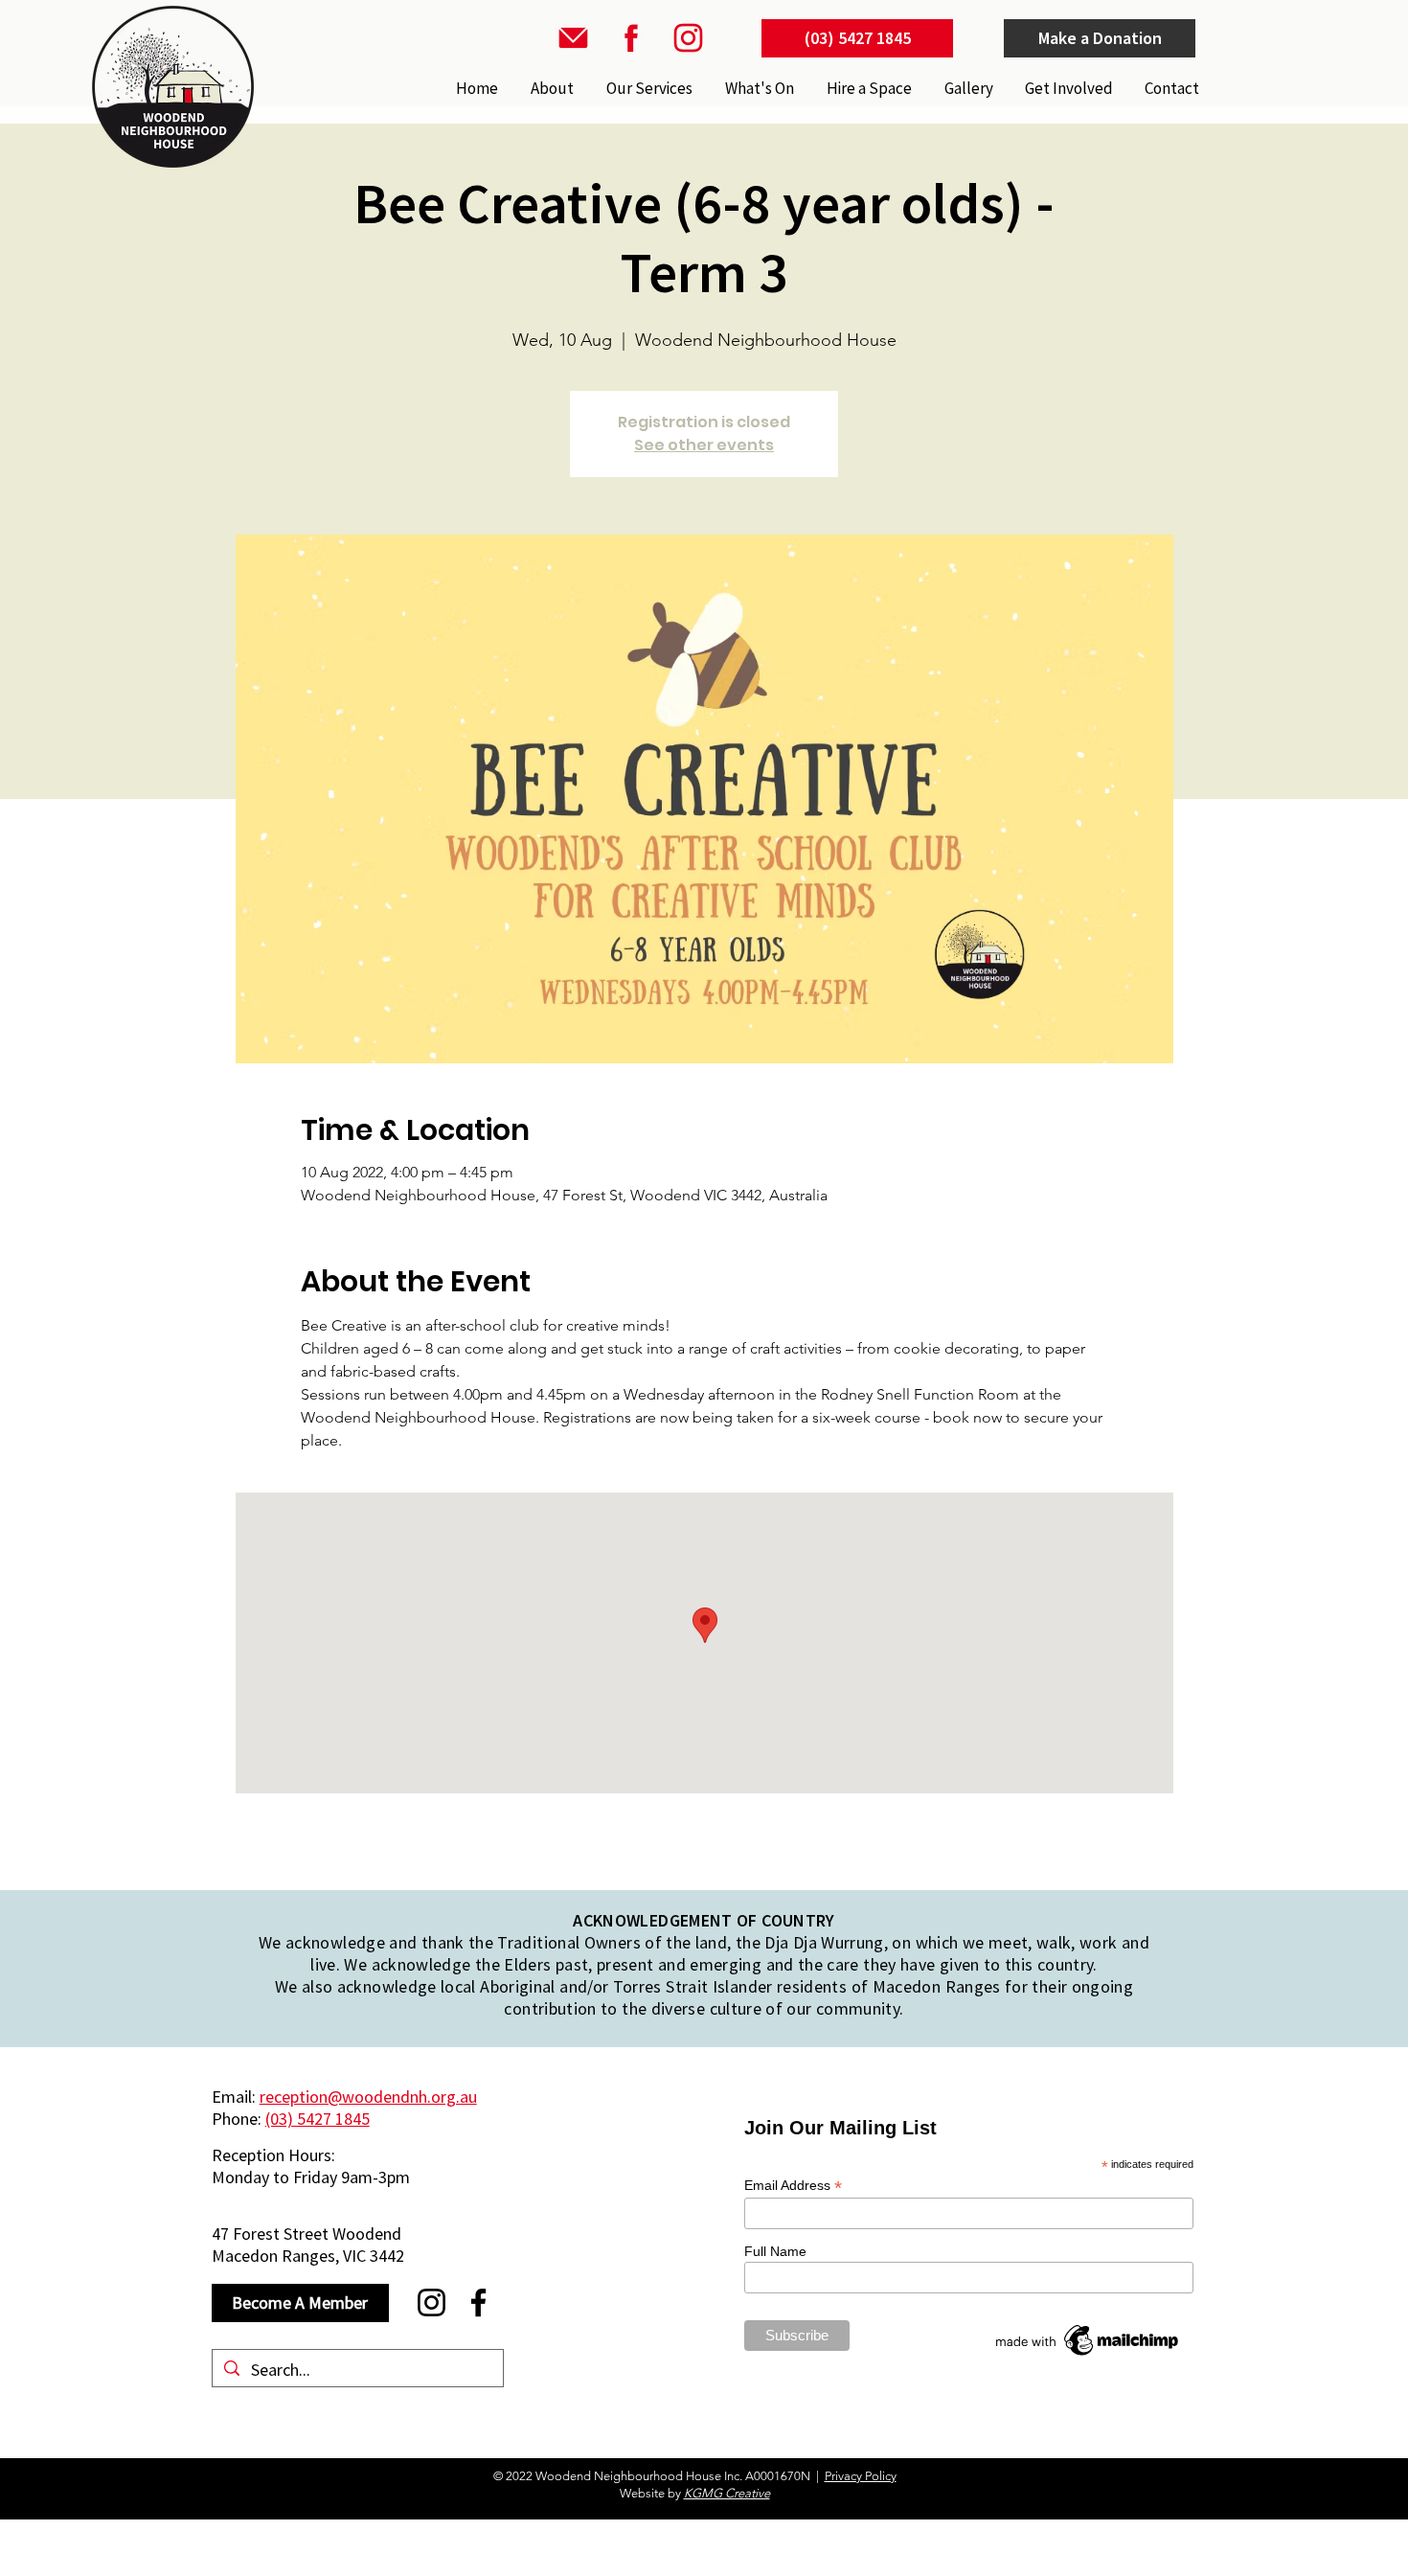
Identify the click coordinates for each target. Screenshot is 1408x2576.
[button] (647, 88)
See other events (704, 445)
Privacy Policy (861, 2476)
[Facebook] (478, 2302)
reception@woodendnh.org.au (368, 2097)
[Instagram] (431, 2302)
